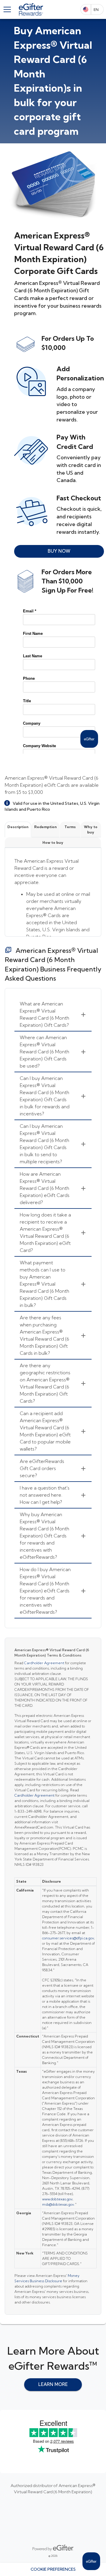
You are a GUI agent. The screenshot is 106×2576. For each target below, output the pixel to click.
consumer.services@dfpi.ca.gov (68, 1938)
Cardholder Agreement (44, 1663)
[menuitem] (53, 1015)
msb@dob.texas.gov (58, 2204)
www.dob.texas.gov (57, 2199)
